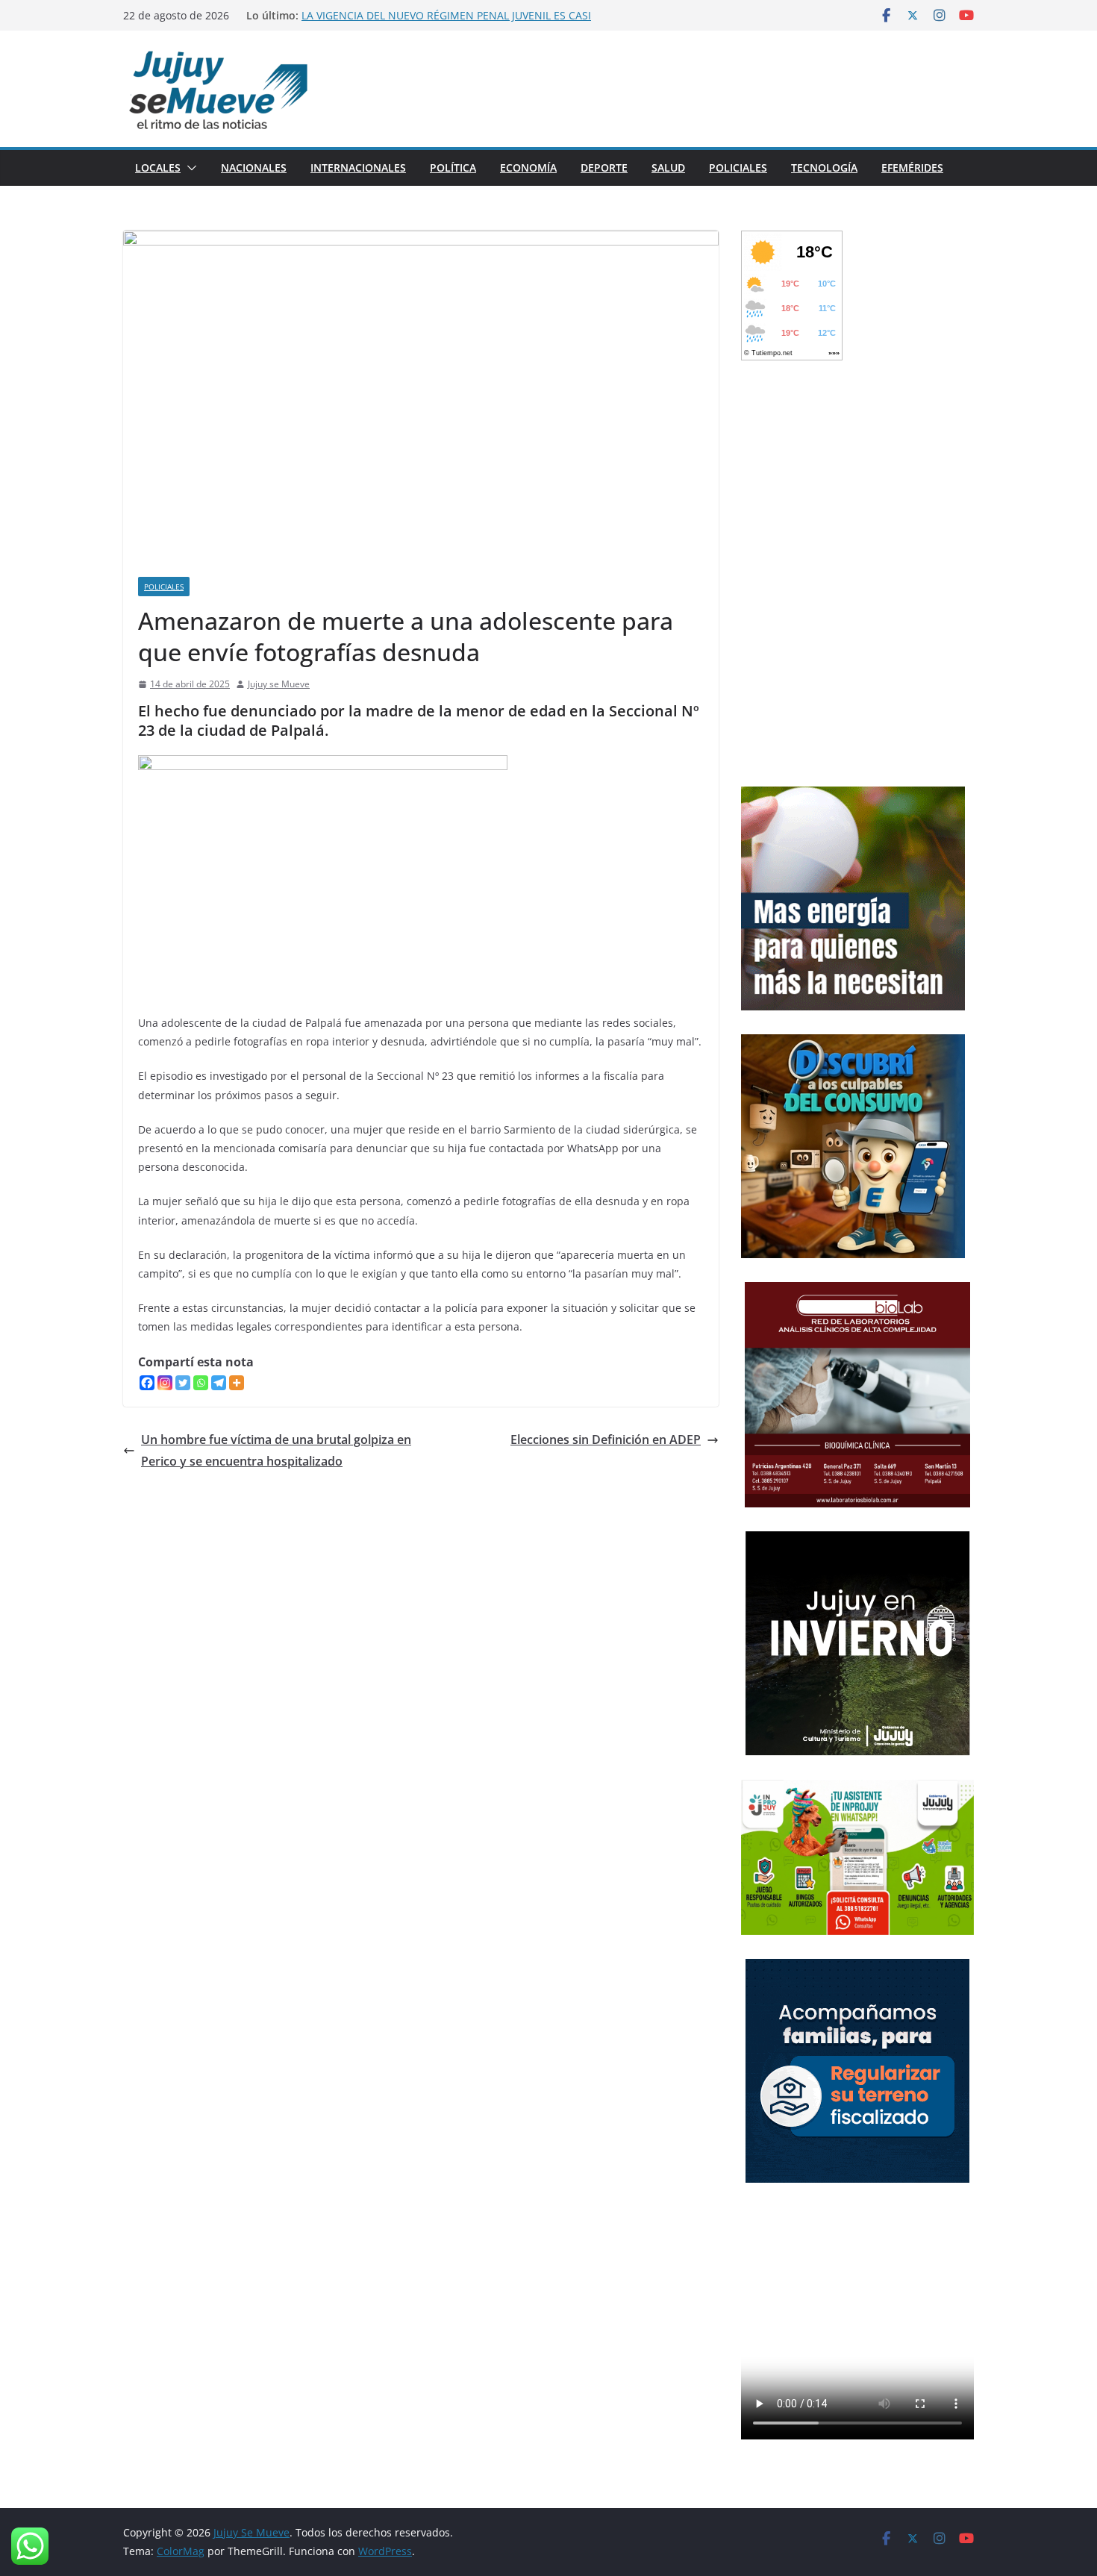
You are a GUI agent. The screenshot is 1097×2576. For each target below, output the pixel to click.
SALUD (668, 168)
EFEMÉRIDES (912, 168)
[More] (237, 1383)
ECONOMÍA (528, 168)
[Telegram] (219, 1383)
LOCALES (158, 168)
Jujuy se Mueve (279, 684)
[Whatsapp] (201, 1383)
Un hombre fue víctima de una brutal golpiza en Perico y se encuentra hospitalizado (276, 1450)
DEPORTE (604, 168)
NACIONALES (254, 168)
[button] (189, 168)
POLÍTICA (453, 168)
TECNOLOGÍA (824, 168)
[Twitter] (183, 1383)
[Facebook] (147, 1383)
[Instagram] (165, 1383)
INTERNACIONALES (358, 168)
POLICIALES (738, 168)
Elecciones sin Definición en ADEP (606, 1439)
